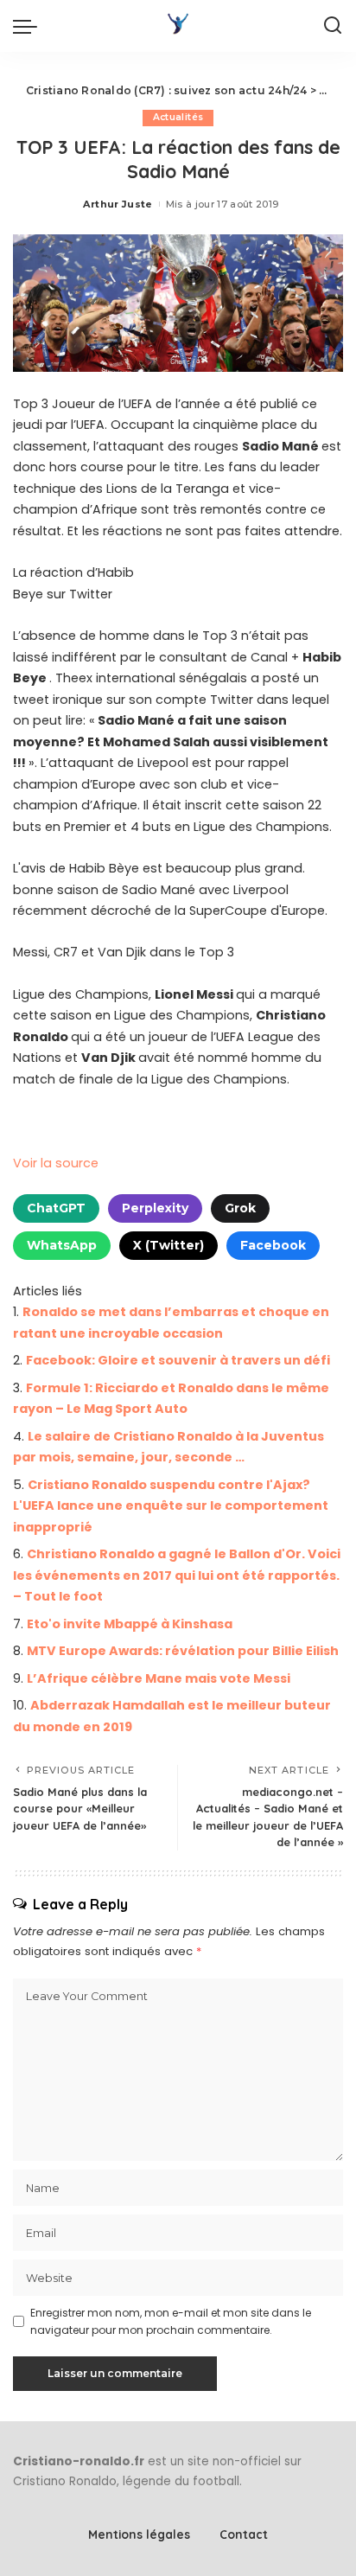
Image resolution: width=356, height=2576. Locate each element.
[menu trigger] (29, 26)
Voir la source (56, 1163)
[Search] (333, 26)
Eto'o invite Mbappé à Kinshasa (130, 1624)
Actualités (178, 117)
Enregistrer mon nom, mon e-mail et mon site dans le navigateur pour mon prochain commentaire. (171, 2321)
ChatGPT (56, 1208)
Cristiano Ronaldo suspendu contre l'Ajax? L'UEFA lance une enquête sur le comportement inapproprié (171, 1506)
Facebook (273, 1245)
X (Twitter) (168, 1245)
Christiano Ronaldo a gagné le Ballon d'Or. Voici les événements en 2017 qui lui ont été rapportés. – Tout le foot (177, 1575)
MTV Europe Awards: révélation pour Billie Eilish (183, 1651)
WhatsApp (62, 1245)
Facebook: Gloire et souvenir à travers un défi (178, 1360)
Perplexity (155, 1208)
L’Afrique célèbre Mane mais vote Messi (159, 1678)
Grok (240, 1208)
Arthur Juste (118, 204)
